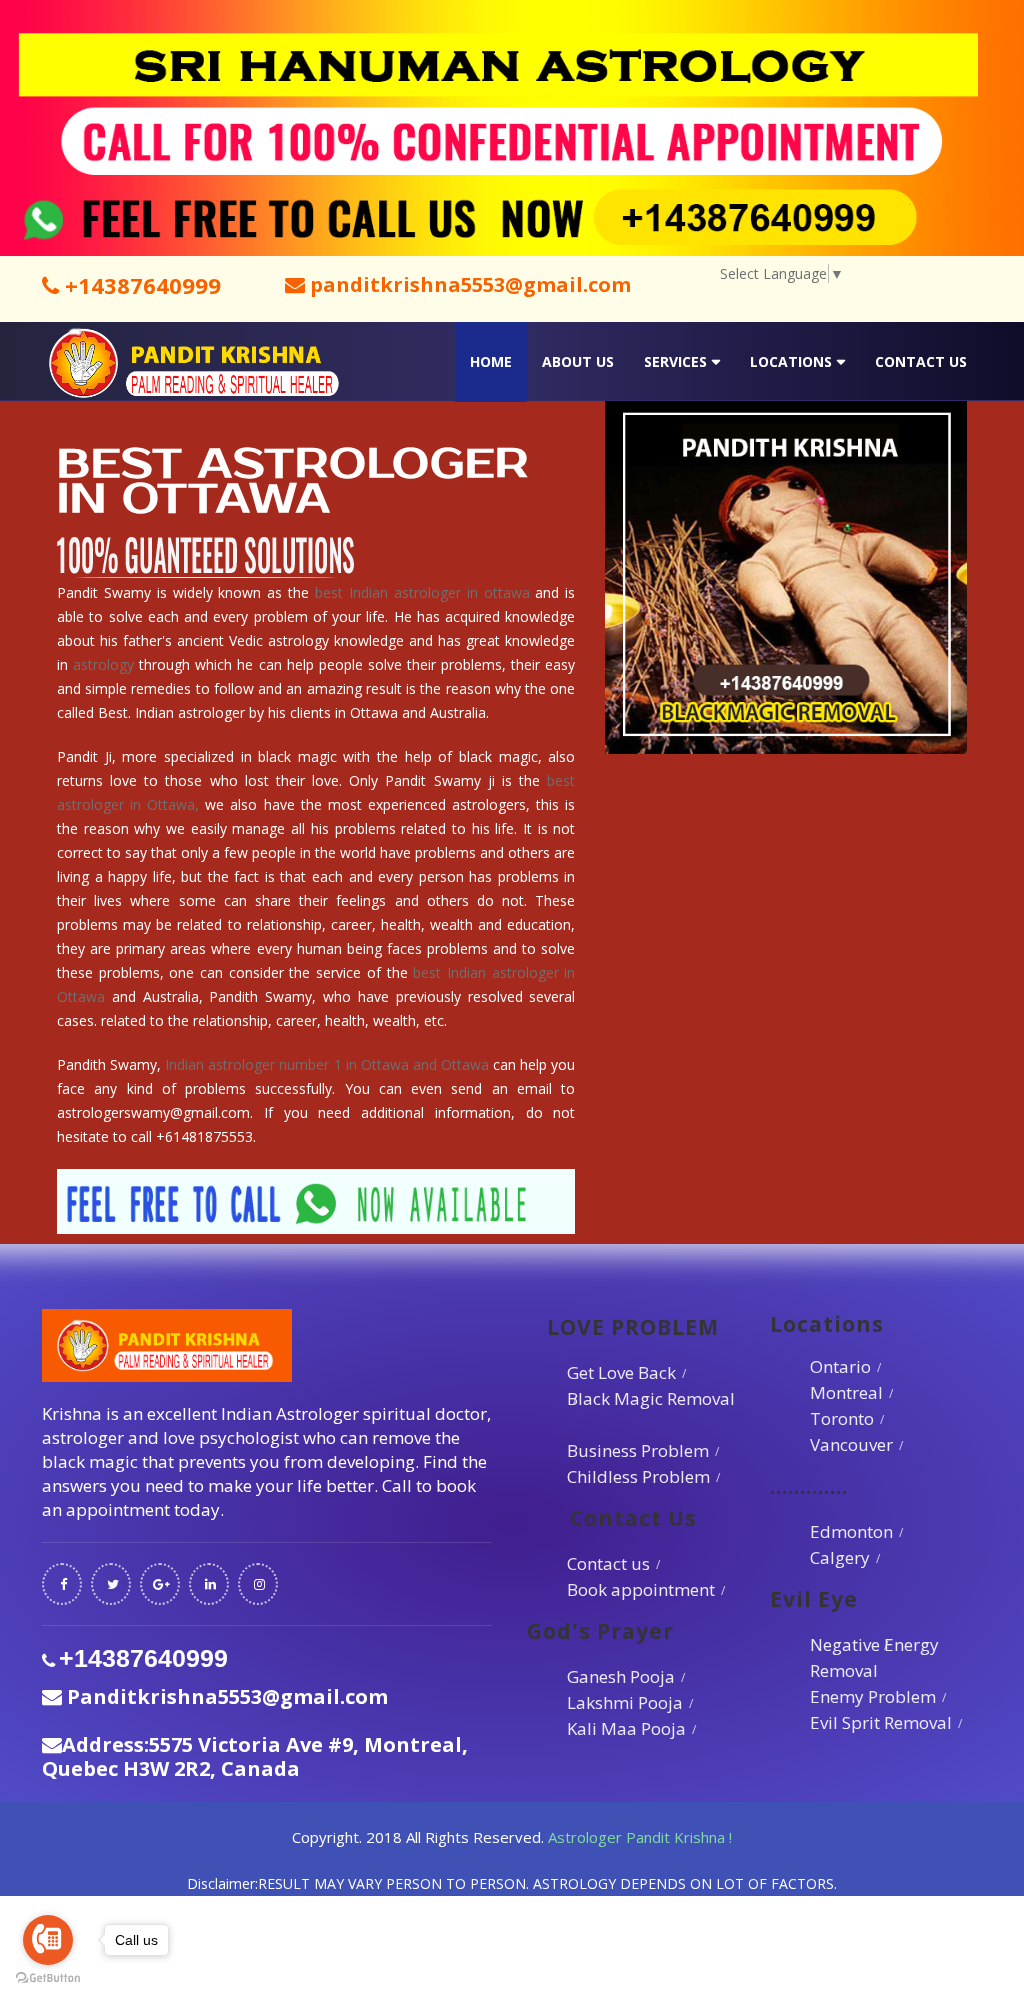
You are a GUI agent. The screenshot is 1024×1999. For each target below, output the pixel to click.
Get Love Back (621, 1372)
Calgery (840, 1557)
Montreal (846, 1392)
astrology (103, 664)
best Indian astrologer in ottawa (422, 592)
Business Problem (638, 1450)
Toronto (842, 1418)
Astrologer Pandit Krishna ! (640, 1837)
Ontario (840, 1366)
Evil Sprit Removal (881, 1722)
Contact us (608, 1563)
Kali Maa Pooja (626, 1728)
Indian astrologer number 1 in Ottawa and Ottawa (327, 1064)
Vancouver (851, 1444)
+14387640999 (140, 285)
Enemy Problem (873, 1696)
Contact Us (921, 361)
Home (491, 361)
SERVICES (675, 361)
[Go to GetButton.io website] (48, 1978)
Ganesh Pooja (621, 1676)
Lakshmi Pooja (625, 1702)
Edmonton (851, 1531)
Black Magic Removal (651, 1398)
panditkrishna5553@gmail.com (468, 284)
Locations (791, 361)
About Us (578, 361)
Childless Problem (638, 1476)
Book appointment (641, 1589)
